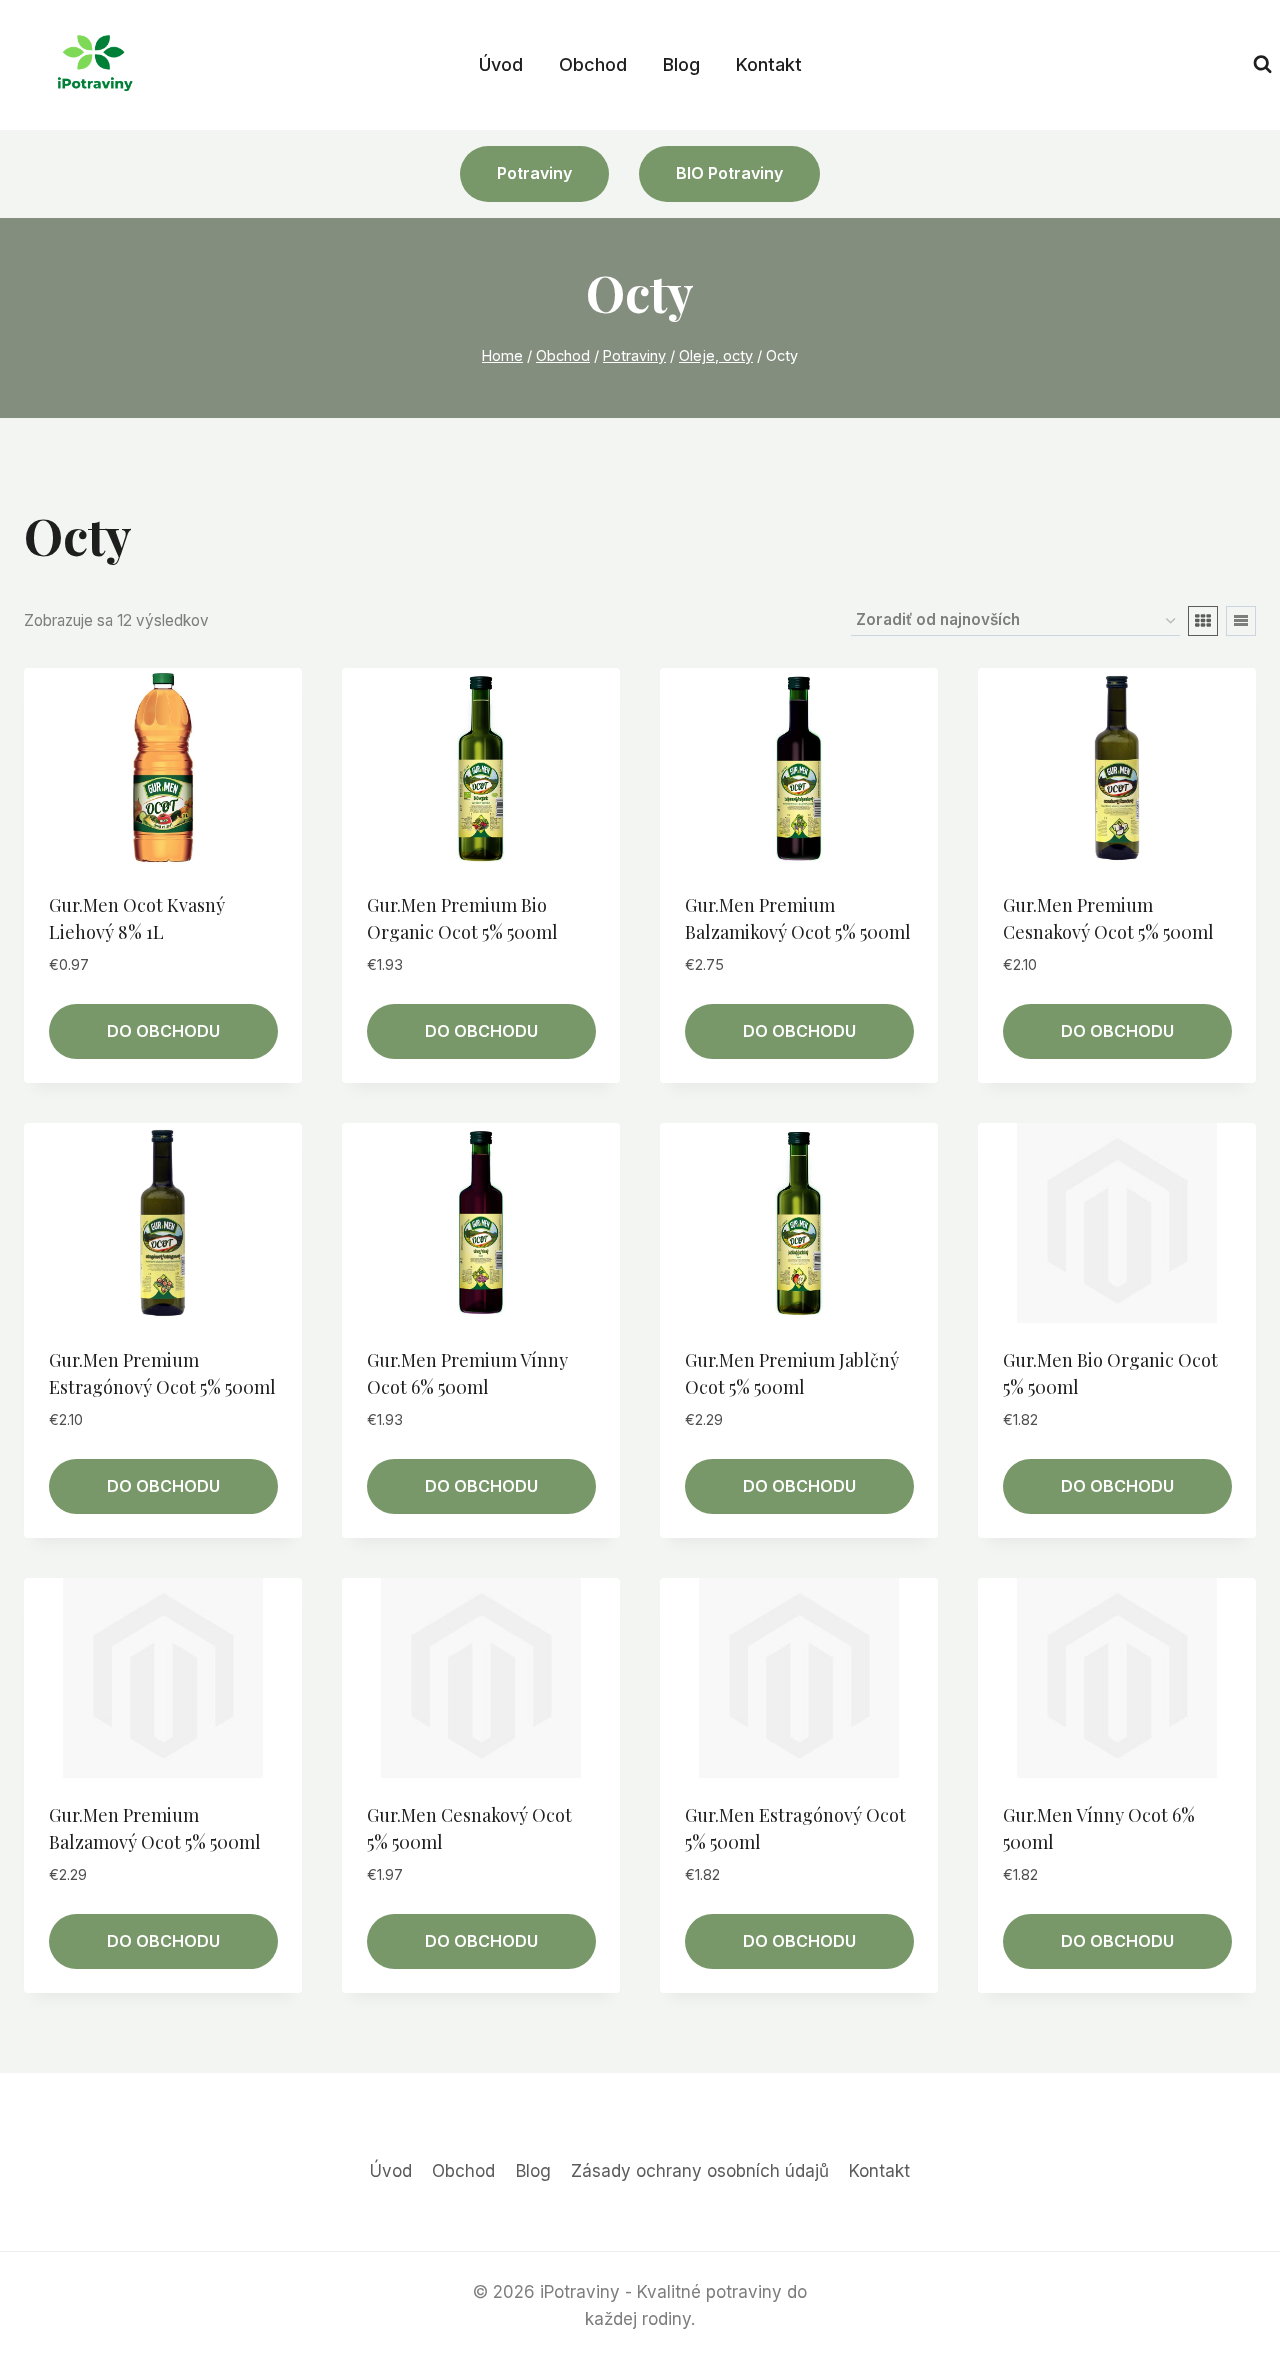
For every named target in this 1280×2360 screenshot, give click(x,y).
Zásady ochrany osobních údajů (700, 2171)
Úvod (501, 64)
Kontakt (769, 64)
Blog (681, 64)
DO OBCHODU (163, 1031)
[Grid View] (1203, 621)
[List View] (1241, 621)
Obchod (593, 64)
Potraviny (534, 173)
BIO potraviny (729, 173)
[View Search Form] (1262, 64)
